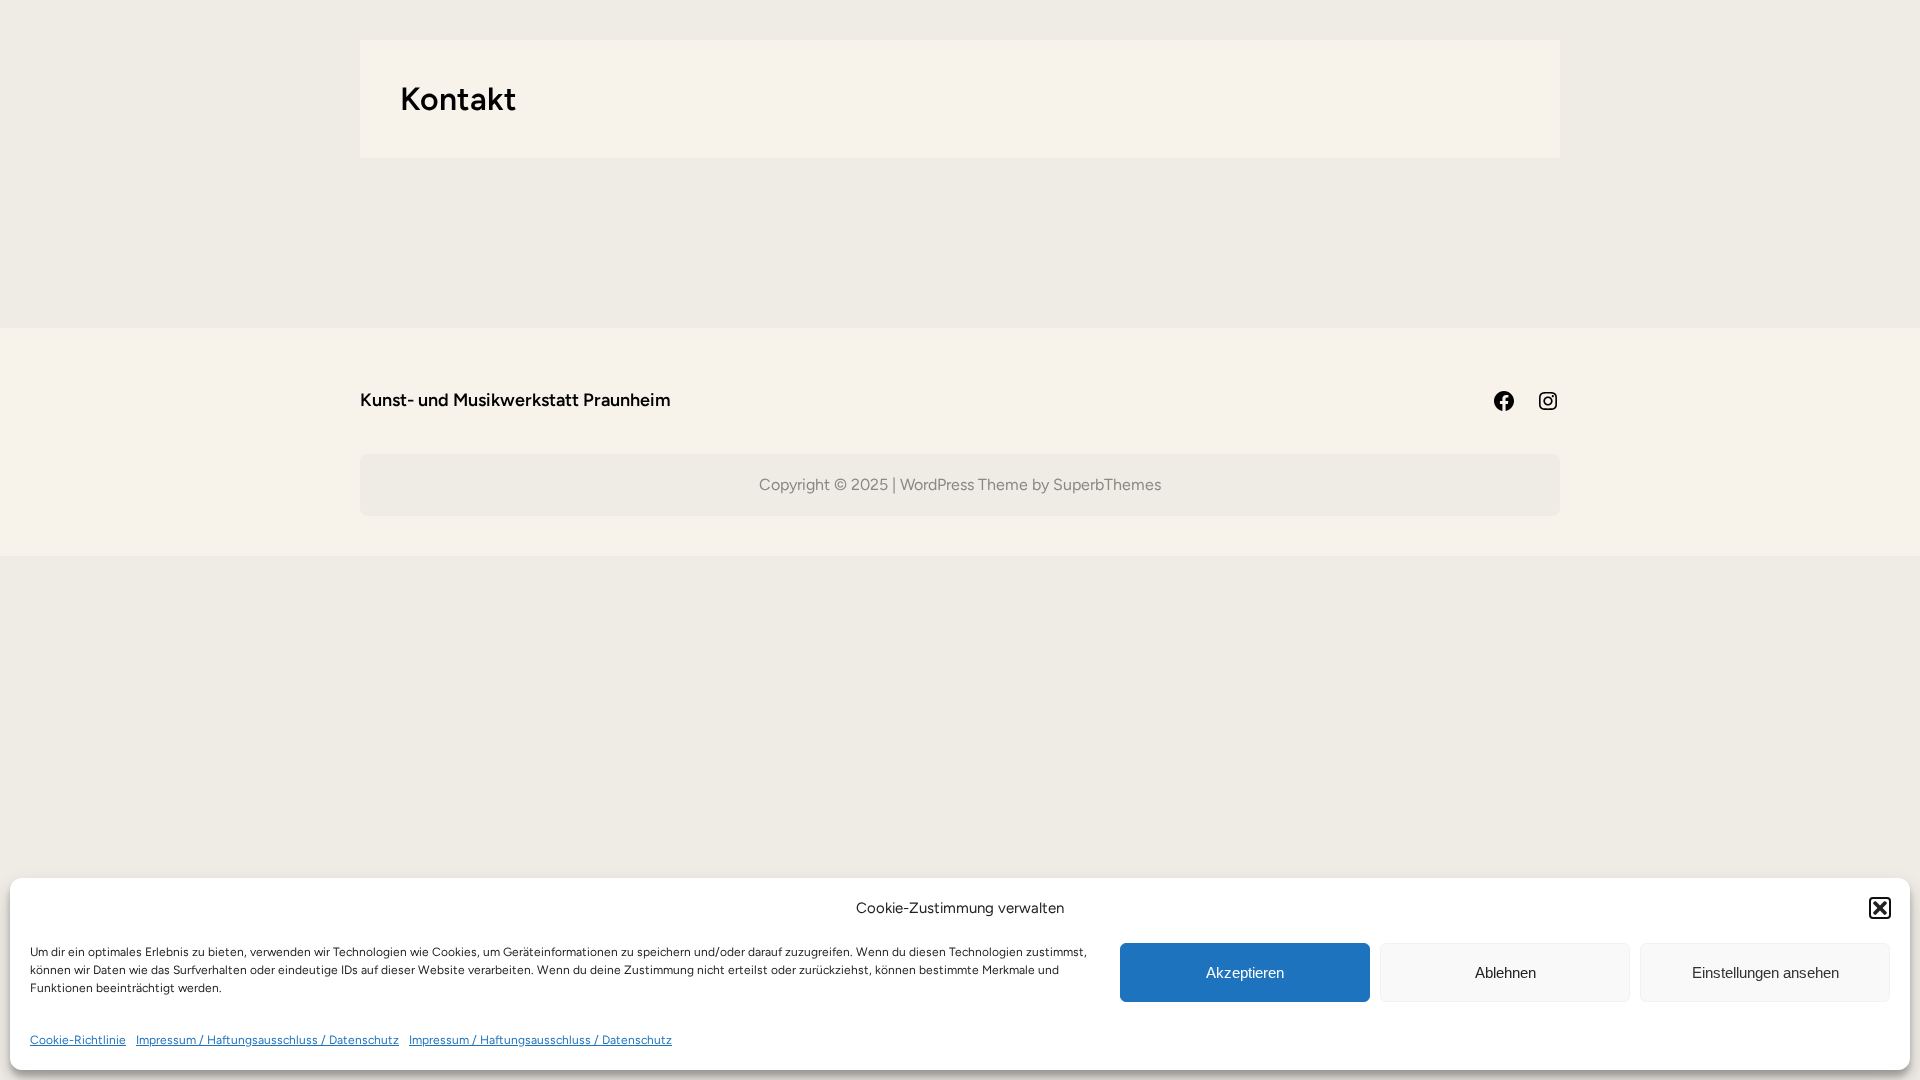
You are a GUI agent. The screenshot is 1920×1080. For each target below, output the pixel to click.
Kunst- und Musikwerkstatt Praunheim (515, 400)
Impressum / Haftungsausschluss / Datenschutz (267, 1040)
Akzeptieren (1245, 972)
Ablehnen (1505, 972)
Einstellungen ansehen (1765, 972)
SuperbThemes (1107, 484)
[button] (1880, 908)
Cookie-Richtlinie (78, 1040)
